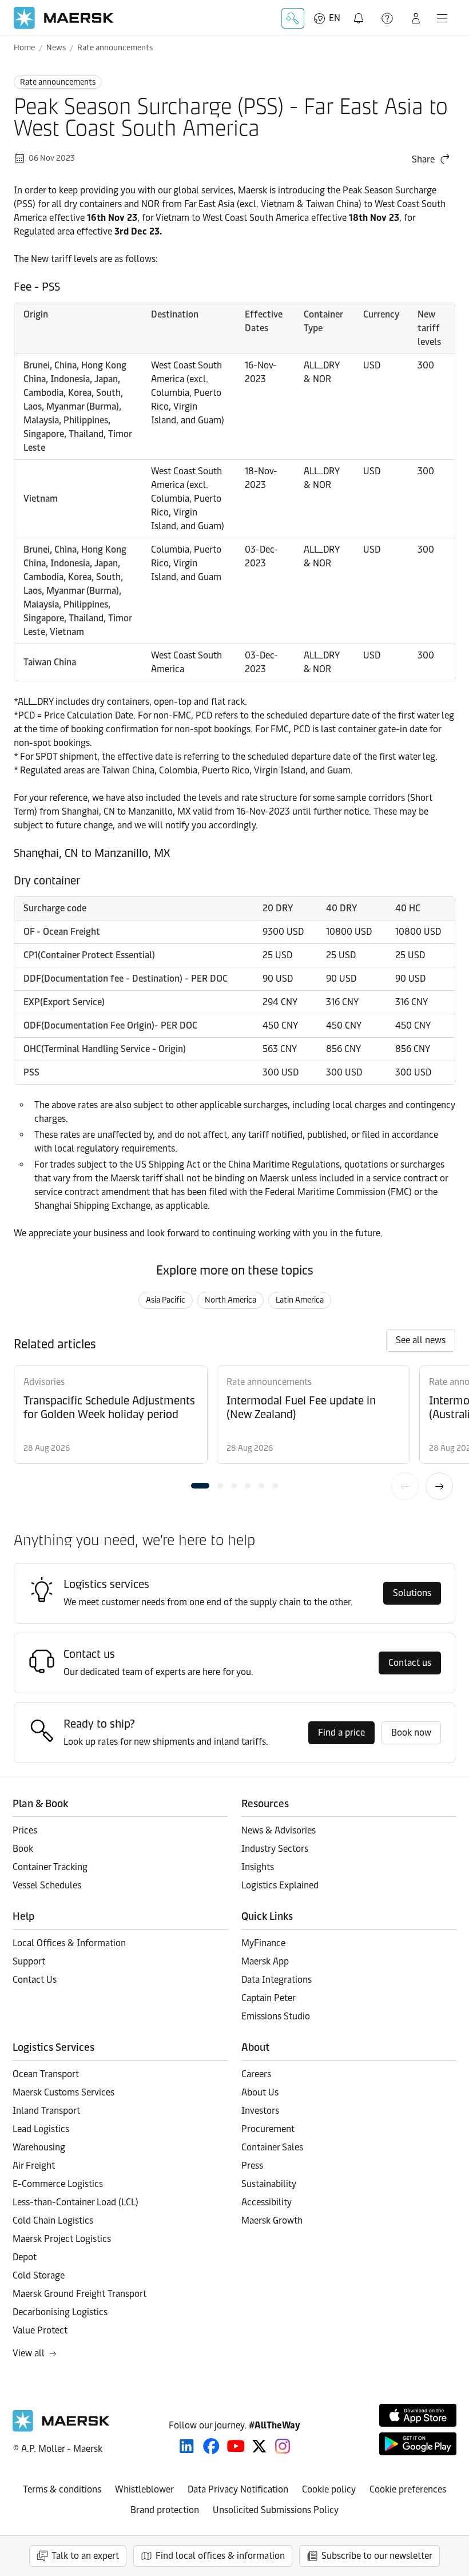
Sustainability (269, 2184)
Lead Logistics (41, 2129)
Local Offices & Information (69, 1943)
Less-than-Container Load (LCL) (75, 2202)
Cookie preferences (408, 2489)
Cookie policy (329, 2489)
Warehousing (39, 2147)
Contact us (410, 1663)
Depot (25, 2257)
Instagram (283, 2446)
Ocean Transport (46, 2074)
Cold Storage (39, 2275)
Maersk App (265, 1961)
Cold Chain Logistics (53, 2220)
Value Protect (40, 2330)
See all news (421, 1340)
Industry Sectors (275, 1849)
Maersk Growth (272, 2220)
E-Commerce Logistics (58, 2184)
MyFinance (263, 1943)
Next (439, 1486)
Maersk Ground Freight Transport (80, 2294)
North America (230, 1300)
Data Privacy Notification (238, 2489)
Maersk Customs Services (63, 2092)
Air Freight (34, 2166)
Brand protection (165, 2510)
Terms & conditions (62, 2489)
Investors (260, 2111)
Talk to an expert (85, 2556)
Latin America (300, 1300)
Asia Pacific (166, 1300)
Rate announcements (115, 48)
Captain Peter (269, 1998)
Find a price (341, 1732)
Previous (405, 1486)
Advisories (44, 1382)
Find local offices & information (220, 2556)
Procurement (268, 2129)
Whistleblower (144, 2489)
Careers (256, 2074)
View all (29, 2353)
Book (23, 1849)
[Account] (416, 18)
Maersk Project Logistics (62, 2239)
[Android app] (418, 2444)
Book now (411, 1732)
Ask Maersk (293, 18)
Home (24, 48)
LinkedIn (187, 2446)
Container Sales (272, 2147)
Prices (25, 1830)
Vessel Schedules (47, 1885)
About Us (260, 2092)
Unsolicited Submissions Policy (276, 2510)
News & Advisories (279, 1830)
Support (388, 18)
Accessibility (267, 2202)
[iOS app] (418, 2415)
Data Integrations (277, 1980)
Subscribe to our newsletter (377, 2556)
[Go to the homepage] (61, 2429)
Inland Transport (46, 2111)
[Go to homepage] (64, 18)
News (56, 48)
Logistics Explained (280, 1885)
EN (335, 18)
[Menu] (442, 18)
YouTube (236, 2446)
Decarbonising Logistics (60, 2312)
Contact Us (35, 1980)
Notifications (361, 12)
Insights (258, 1867)
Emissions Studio (276, 2016)
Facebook (211, 2446)
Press (252, 2166)
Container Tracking (50, 1867)
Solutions (412, 1593)
